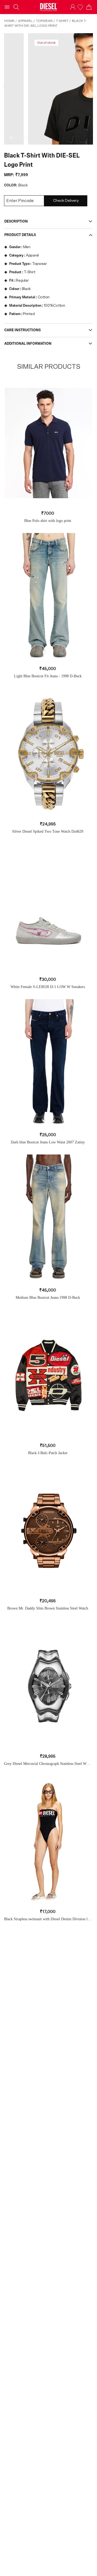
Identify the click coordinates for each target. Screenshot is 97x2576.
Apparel (25, 21)
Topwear (44, 21)
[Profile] (73, 7)
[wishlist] (81, 7)
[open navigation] (7, 7)
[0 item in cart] (89, 7)
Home (9, 21)
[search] (16, 7)
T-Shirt (62, 21)
